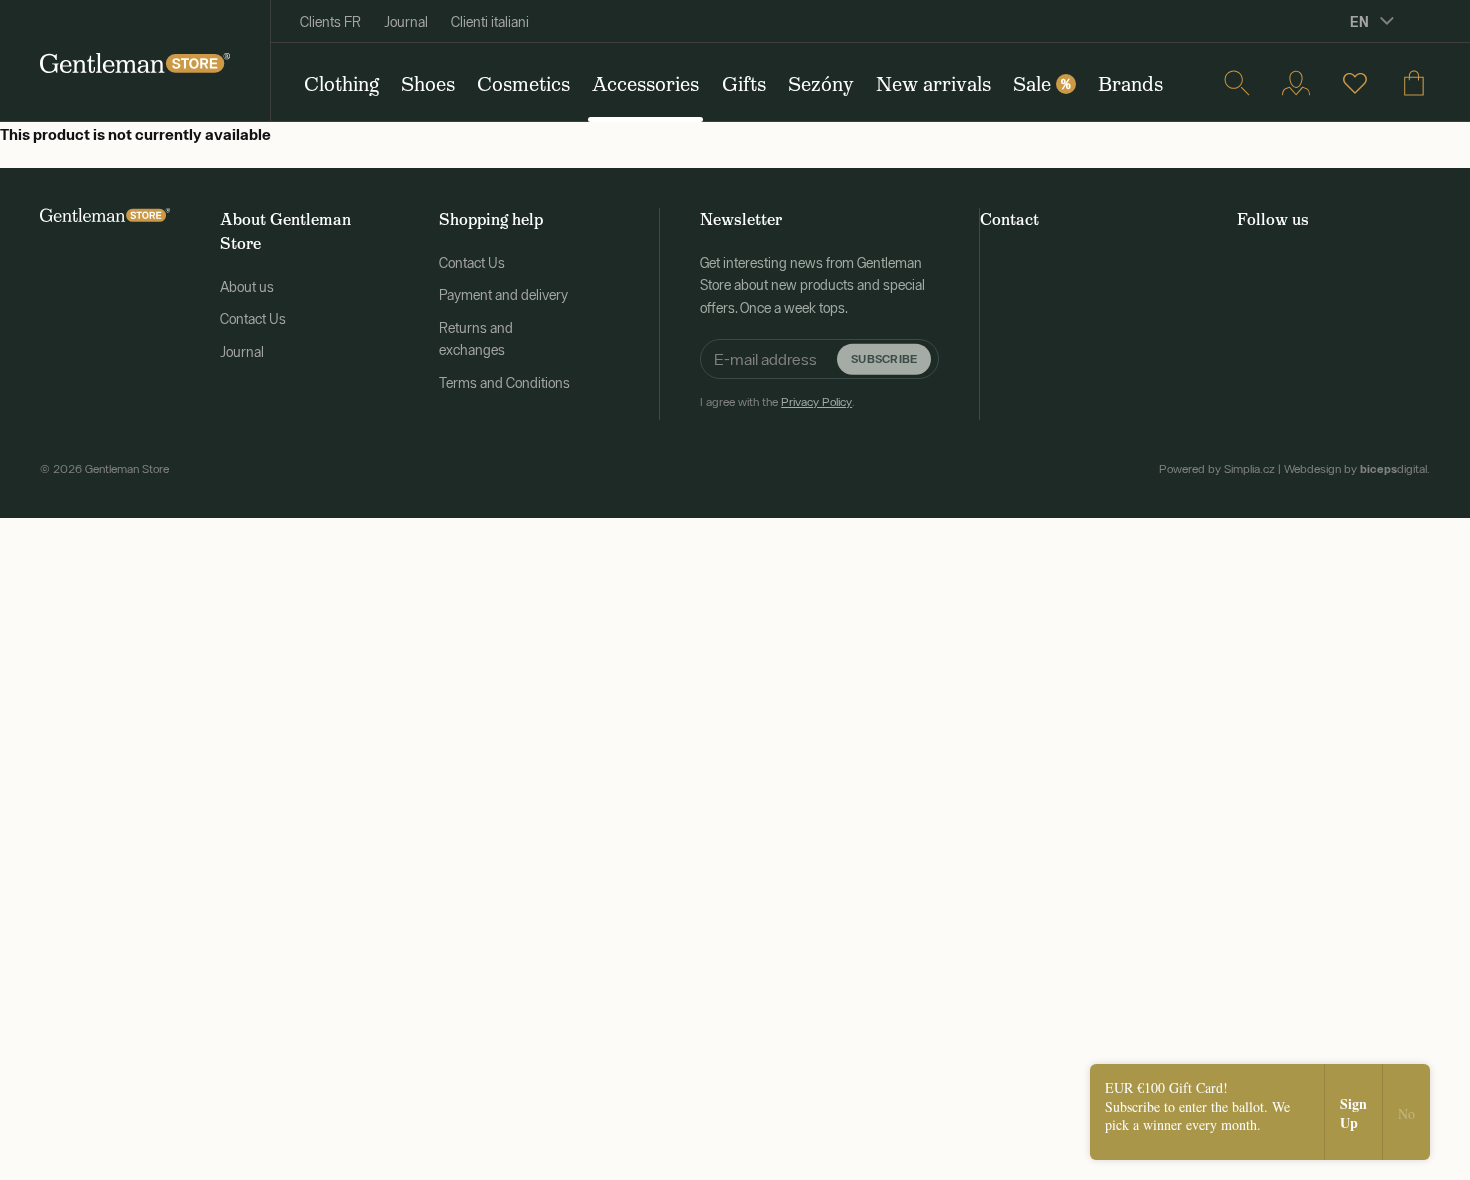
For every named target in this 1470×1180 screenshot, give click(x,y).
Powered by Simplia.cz (1217, 469)
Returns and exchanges (476, 339)
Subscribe (884, 358)
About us (247, 287)
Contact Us (253, 319)
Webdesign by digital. (1357, 469)
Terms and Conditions (504, 383)
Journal (406, 22)
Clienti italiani (490, 22)
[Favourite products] (1355, 83)
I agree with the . (777, 402)
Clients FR (330, 22)
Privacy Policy (816, 402)
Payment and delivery (503, 295)
